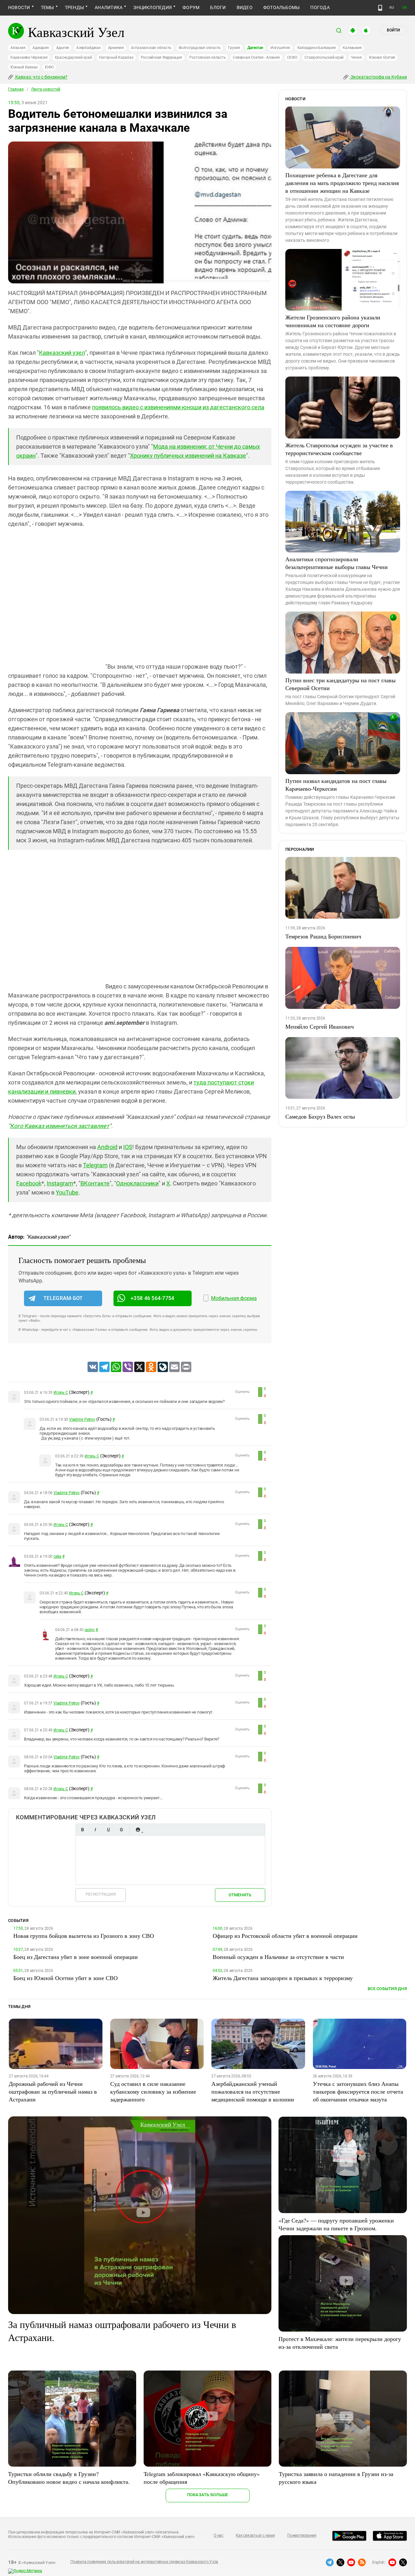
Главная (16, 89)
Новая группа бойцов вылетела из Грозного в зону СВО (84, 1936)
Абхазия (18, 48)
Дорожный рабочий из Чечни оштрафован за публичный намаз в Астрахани (53, 2091)
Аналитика (109, 7)
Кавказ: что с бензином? (41, 77)
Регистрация (101, 1894)
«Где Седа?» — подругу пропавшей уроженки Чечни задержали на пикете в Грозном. (336, 2224)
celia (57, 1556)
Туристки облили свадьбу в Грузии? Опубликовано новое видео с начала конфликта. (69, 2478)
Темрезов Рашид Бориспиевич (323, 936)
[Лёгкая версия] (380, 8)
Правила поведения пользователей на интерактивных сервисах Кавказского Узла (144, 2562)
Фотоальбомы (282, 7)
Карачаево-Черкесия (29, 57)
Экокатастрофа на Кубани (378, 77)
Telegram (95, 1165)
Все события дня (387, 1989)
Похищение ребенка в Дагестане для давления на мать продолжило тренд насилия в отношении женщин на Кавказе (342, 183)
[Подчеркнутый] (108, 1830)
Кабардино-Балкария (317, 48)
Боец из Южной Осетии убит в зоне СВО (65, 1978)
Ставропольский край (324, 57)
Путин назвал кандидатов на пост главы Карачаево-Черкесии (336, 785)
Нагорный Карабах (116, 57)
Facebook (29, 1183)
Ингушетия (280, 48)
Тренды (74, 7)
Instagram (60, 1183)
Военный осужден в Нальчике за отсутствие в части (278, 1957)
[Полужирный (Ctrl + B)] (82, 1830)
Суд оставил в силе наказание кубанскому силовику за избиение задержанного (153, 2091)
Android (107, 1147)
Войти (393, 30)
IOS (128, 1147)
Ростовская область (208, 57)
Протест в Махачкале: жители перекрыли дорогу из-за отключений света (340, 2343)
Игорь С (61, 1393)
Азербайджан (88, 48)
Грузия (234, 48)
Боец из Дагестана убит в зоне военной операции (76, 1957)
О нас (219, 2535)
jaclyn (90, 1630)
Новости (19, 7)
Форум (191, 7)
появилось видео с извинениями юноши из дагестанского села (178, 407)
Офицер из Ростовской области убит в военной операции (285, 1936)
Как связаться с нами (255, 2535)
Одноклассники (137, 1183)
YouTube (67, 1192)
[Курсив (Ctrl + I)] (95, 1830)
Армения (116, 48)
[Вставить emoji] (138, 1830)
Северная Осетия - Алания (256, 57)
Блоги (218, 7)
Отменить (240, 1895)
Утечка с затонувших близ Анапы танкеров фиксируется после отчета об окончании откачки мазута (358, 2091)
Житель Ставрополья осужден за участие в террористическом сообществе (339, 449)
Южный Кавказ (24, 67)
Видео (245, 7)
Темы (47, 7)
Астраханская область (151, 48)
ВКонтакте (95, 1183)
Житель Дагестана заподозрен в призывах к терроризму (283, 1978)
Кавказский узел (62, 353)
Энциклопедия (153, 7)
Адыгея (63, 48)
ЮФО (49, 67)
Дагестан (255, 48)
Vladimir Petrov (82, 1419)
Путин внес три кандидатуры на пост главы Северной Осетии (340, 684)
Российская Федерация (161, 57)
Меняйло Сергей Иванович (320, 1026)
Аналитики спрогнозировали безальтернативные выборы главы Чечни (337, 563)
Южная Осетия (382, 57)
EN (405, 8)
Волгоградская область (200, 48)
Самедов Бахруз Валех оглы (320, 1116)
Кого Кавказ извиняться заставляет (60, 1126)
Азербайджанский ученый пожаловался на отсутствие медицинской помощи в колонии (253, 2091)
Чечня (356, 57)
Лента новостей (46, 89)
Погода (320, 7)
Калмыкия (352, 48)
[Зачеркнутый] (121, 1830)
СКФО (292, 57)
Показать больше (208, 2495)
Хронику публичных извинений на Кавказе (188, 456)
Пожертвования (302, 2535)
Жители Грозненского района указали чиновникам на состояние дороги (333, 321)
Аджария (41, 48)
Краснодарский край (73, 57)
